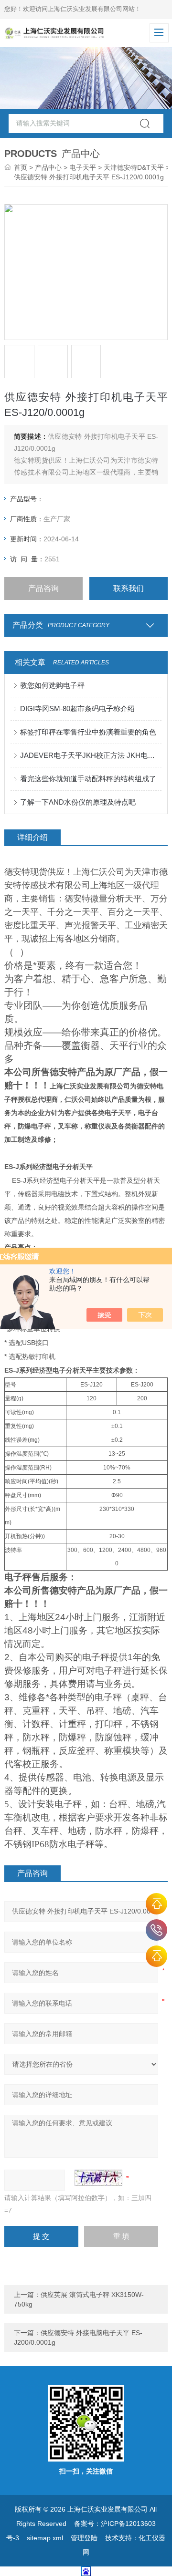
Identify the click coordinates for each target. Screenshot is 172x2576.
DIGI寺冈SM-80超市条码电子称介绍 (77, 709)
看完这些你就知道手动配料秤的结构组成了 (88, 779)
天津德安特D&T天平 (134, 167)
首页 (21, 167)
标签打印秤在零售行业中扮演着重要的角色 (88, 732)
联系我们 (129, 588)
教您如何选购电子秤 (52, 685)
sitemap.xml (45, 2538)
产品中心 (48, 167)
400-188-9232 (156, 1930)
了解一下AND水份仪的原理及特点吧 (78, 802)
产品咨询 (43, 588)
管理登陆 (84, 2538)
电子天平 (83, 167)
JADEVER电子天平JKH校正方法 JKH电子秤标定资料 (91, 755)
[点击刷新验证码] (98, 2178)
